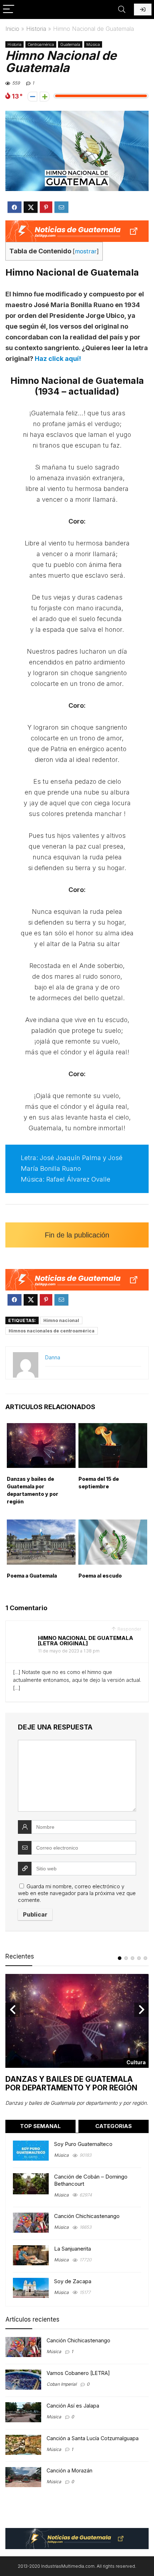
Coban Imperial (62, 2384)
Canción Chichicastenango (87, 2216)
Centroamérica (41, 44)
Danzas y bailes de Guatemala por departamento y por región (71, 2083)
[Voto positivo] (45, 97)
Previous (13, 2010)
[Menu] (9, 9)
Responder (129, 1629)
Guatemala (70, 44)
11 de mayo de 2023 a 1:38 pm (69, 1651)
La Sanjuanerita (73, 2249)
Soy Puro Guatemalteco (83, 2144)
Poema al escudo (100, 1576)
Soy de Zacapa (73, 2281)
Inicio (12, 29)
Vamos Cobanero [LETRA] (78, 2373)
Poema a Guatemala (32, 1576)
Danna (53, 1357)
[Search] (122, 9)
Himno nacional (61, 1320)
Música (93, 44)
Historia (36, 29)
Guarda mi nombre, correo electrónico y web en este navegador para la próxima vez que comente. (77, 1893)
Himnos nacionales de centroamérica (52, 1331)
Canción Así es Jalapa (73, 2406)
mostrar (86, 251)
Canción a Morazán (69, 2470)
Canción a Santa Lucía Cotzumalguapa (93, 2438)
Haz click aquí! (58, 359)
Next (141, 2010)
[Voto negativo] (32, 97)
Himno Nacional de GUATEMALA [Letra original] (86, 1641)
